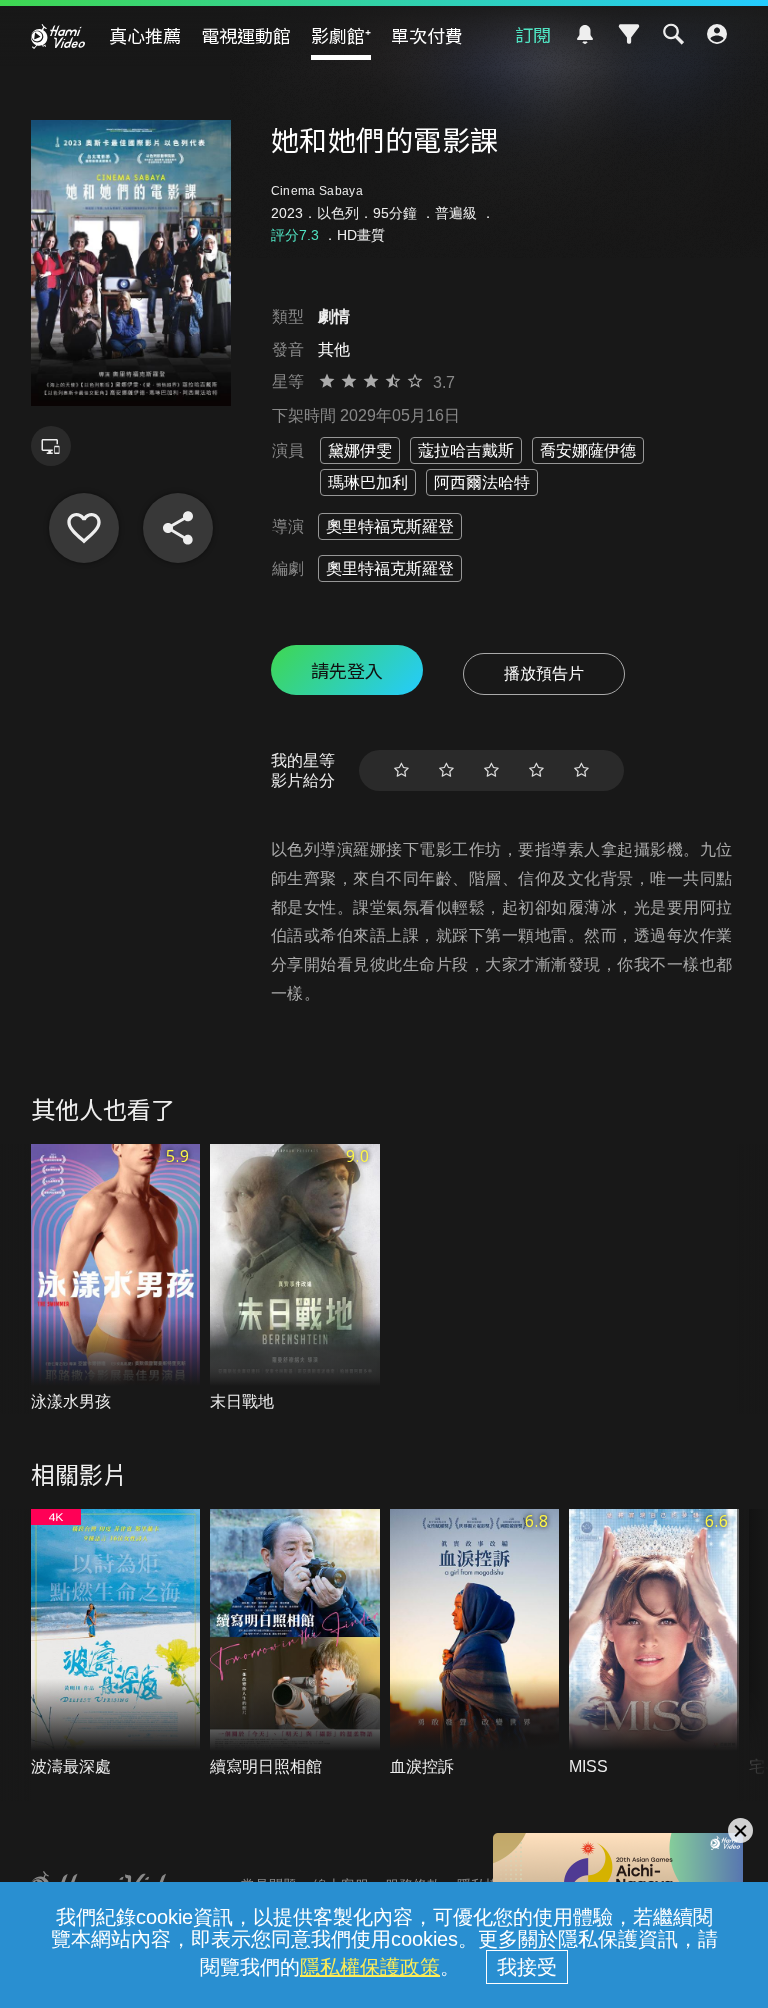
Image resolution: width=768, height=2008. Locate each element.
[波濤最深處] (116, 1644)
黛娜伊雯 (360, 450)
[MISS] (654, 1644)
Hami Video (58, 36)
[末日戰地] (295, 1279)
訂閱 (533, 34)
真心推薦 (145, 35)
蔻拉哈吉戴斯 (466, 450)
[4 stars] (536, 770)
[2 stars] (446, 770)
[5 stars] (581, 770)
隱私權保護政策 (370, 1967)
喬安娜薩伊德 (588, 450)
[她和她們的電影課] (84, 528)
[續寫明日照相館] (295, 1644)
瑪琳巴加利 (368, 482)
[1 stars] (401, 770)
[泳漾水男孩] (116, 1279)
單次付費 (427, 35)
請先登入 (347, 670)
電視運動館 (246, 35)
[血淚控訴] (475, 1644)
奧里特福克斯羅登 (390, 526)
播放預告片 (544, 673)
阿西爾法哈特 (482, 482)
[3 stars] (491, 770)
